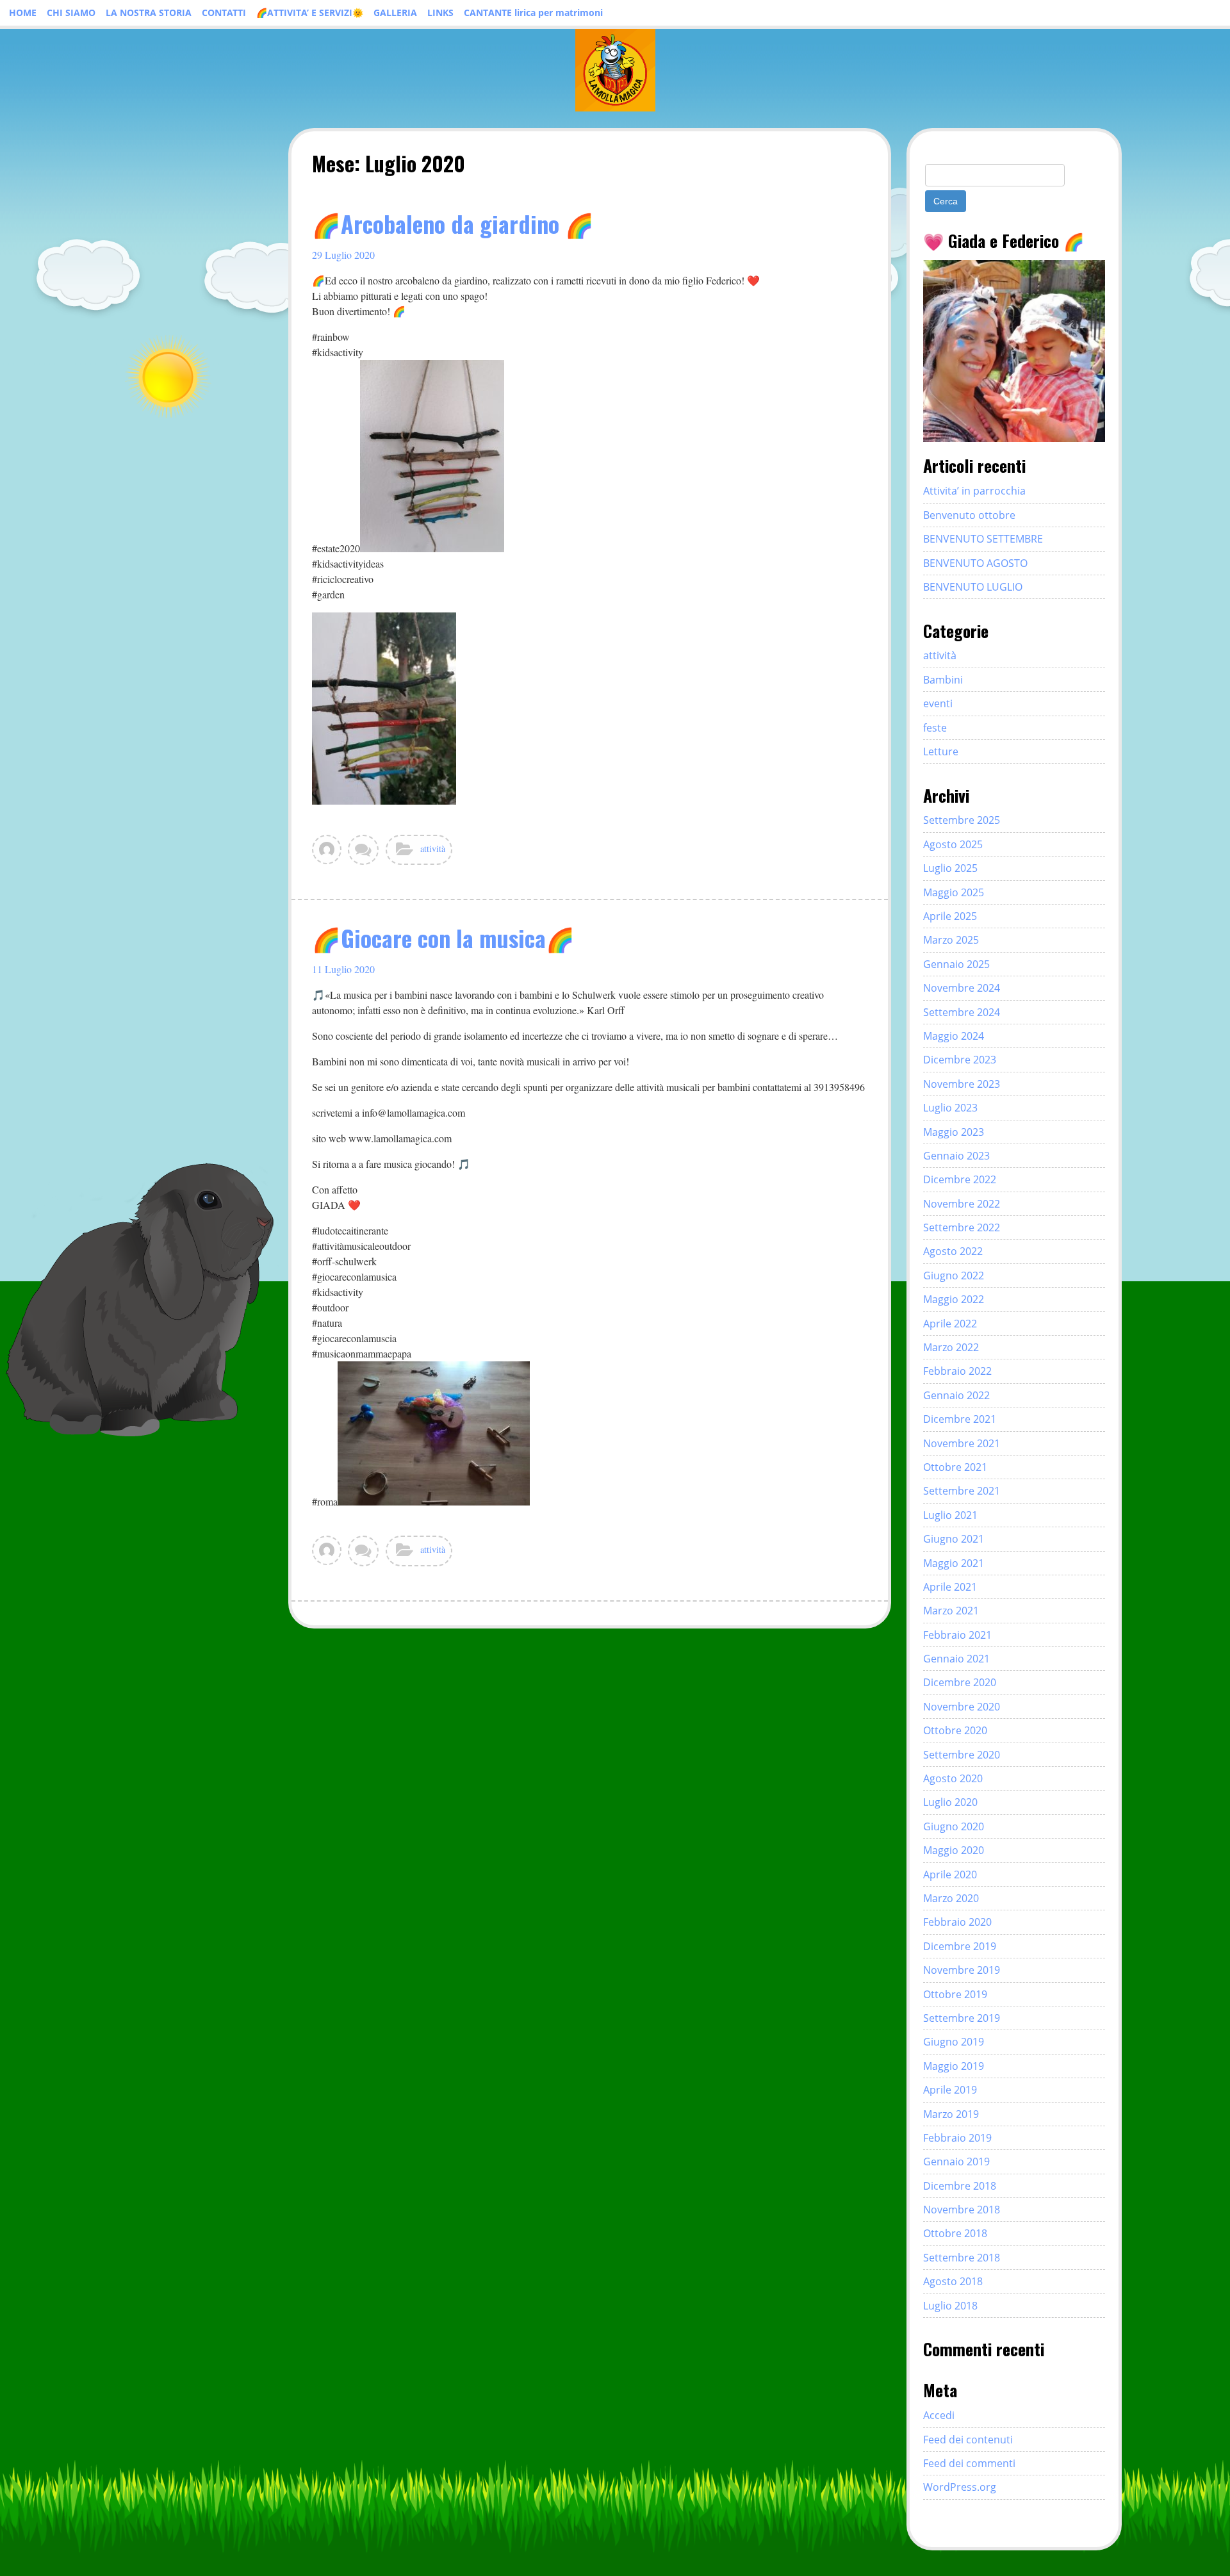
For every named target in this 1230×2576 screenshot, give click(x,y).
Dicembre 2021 (960, 1419)
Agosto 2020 (953, 1778)
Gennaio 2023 (956, 1156)
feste (935, 728)
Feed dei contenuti (968, 2440)
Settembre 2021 (962, 1491)
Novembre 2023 (962, 1084)
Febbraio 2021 (957, 1635)
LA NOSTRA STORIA (149, 12)
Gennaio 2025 (956, 964)
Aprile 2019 (950, 2090)
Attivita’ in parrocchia (974, 491)
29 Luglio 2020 (343, 255)
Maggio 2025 (954, 892)
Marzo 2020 (951, 1898)
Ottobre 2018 (955, 2233)
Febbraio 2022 (957, 1371)
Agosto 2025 (953, 844)
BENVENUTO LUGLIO (973, 587)
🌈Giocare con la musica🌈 (443, 938)
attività (433, 849)
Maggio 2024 (954, 1036)
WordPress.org (960, 2487)
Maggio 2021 (954, 1563)
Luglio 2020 (950, 1802)
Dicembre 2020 (960, 1682)
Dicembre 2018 (960, 2186)
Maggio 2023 (954, 1132)
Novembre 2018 (962, 2210)
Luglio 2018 (950, 2306)
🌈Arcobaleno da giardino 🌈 (453, 223)
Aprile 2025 (950, 916)
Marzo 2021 (951, 1611)
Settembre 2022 (962, 1227)
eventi (938, 703)
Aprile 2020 (950, 1875)
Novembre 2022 (962, 1204)
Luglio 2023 (950, 1108)
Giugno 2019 (954, 2042)
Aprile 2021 (950, 1587)
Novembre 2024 (962, 988)
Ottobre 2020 (955, 1730)
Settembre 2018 (962, 2258)
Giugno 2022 (954, 1276)
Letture (941, 751)
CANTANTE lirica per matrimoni (533, 12)
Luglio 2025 (950, 868)
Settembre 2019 (962, 2018)
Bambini (943, 680)
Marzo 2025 (951, 940)
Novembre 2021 (962, 1443)
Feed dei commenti (969, 2463)
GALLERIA (395, 12)
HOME (23, 12)
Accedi (939, 2415)
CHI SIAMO (71, 12)
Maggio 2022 (954, 1299)
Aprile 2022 (950, 1324)
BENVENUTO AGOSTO (975, 563)
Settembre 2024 (962, 1012)
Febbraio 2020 (957, 1922)
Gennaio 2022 (956, 1395)
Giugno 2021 (954, 1539)
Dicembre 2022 (960, 1179)
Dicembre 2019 (960, 1946)
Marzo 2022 (951, 1347)
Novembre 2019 (962, 1970)
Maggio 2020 (954, 1850)
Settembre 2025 (962, 820)
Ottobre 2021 (955, 1467)
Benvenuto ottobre (969, 515)
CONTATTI (224, 12)
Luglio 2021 (950, 1515)
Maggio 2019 (954, 2066)
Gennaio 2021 (956, 1659)
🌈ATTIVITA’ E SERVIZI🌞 (310, 12)
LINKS (440, 12)
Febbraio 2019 (957, 2138)
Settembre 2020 (962, 1755)
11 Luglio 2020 (343, 969)
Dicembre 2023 (960, 1060)
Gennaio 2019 (956, 2162)
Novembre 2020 (962, 1707)
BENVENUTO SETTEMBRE (983, 539)
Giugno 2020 (954, 1826)
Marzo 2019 (951, 2114)
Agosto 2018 (953, 2281)
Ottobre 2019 (955, 1994)
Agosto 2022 (953, 1251)
